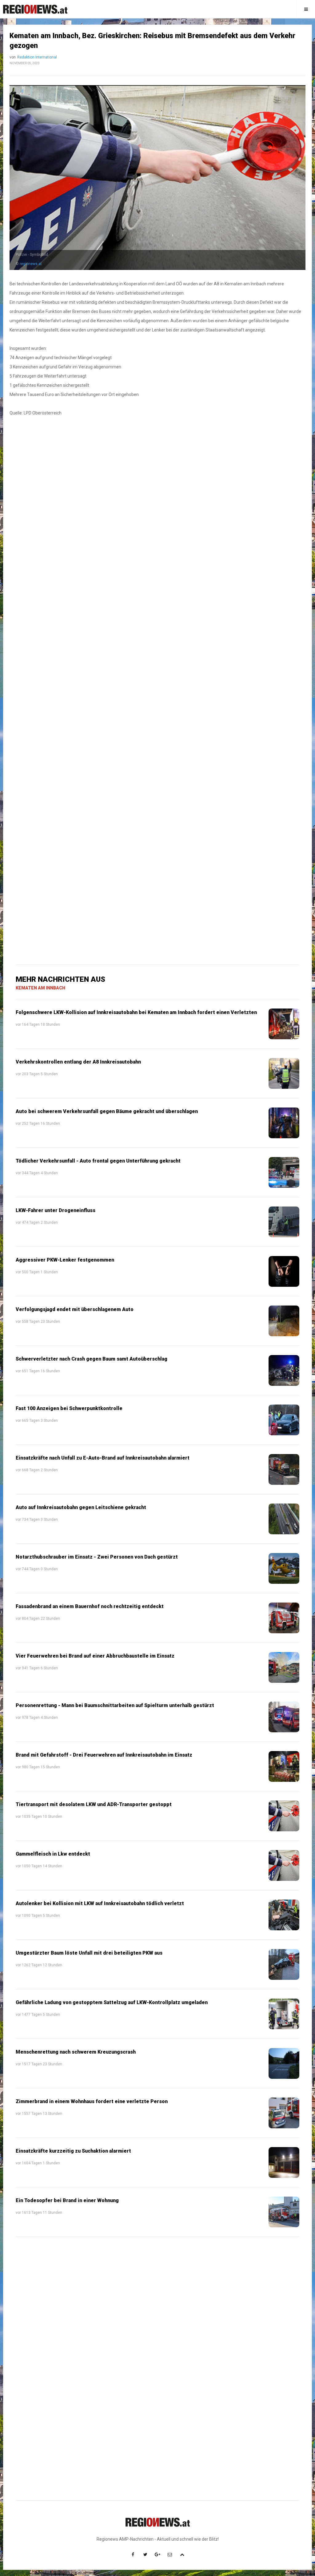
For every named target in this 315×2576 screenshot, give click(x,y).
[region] (157, 550)
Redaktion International (37, 57)
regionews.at (31, 264)
